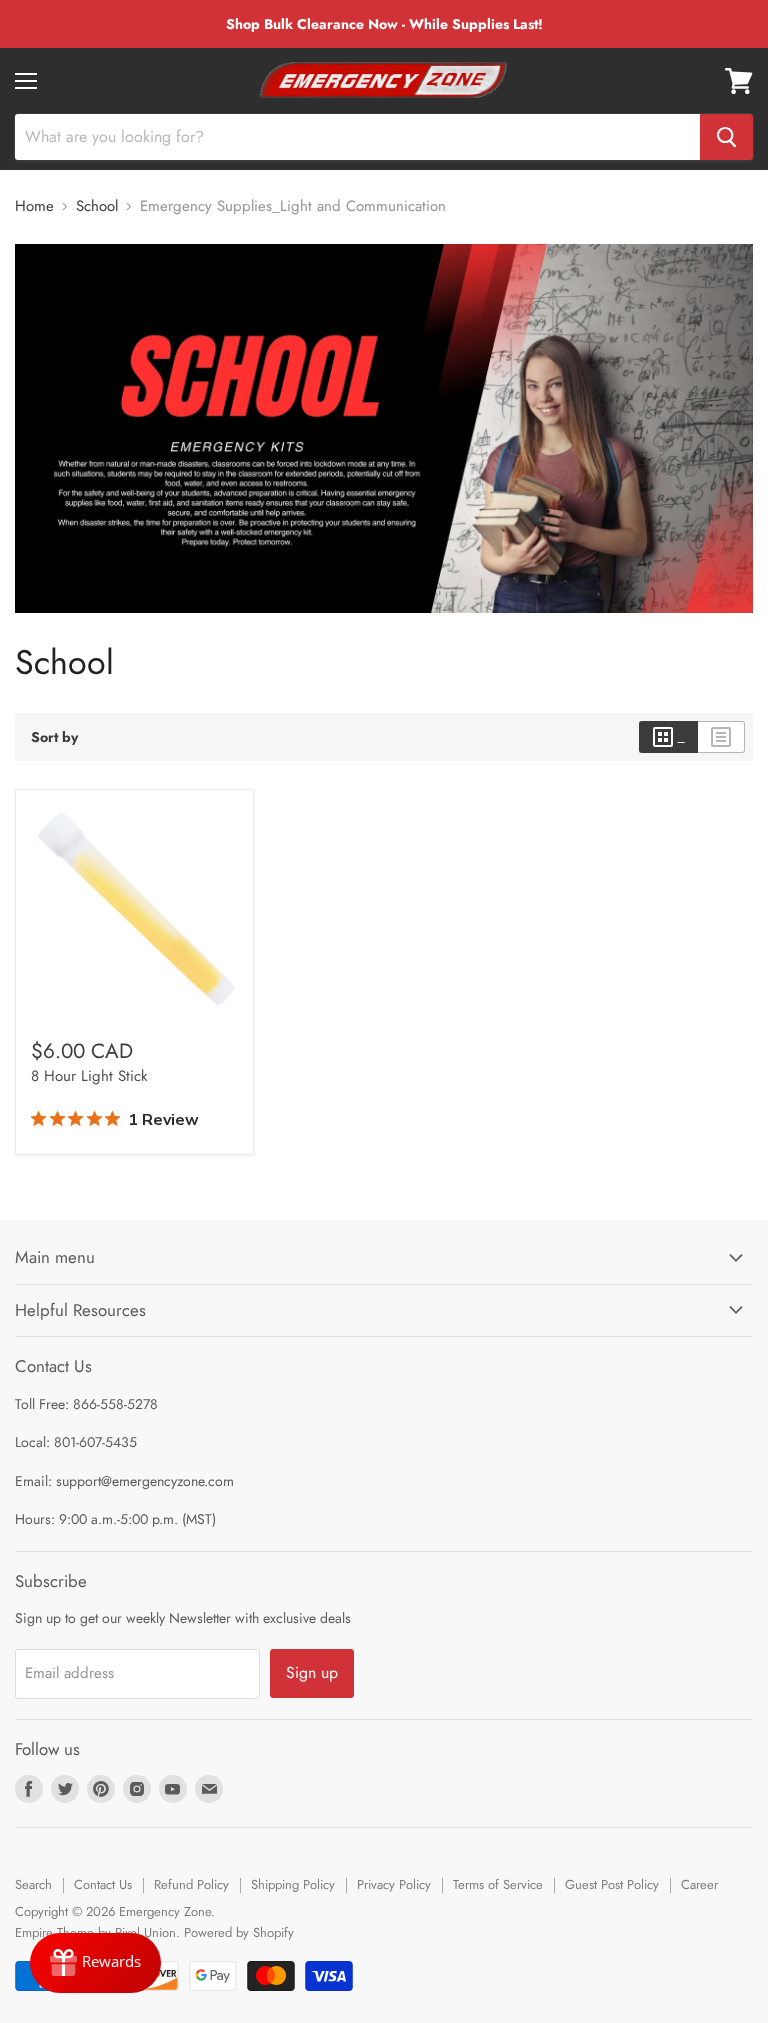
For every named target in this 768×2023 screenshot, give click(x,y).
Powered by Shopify (239, 1932)
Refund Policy (191, 1884)
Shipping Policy (293, 1884)
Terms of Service (498, 1884)
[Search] (726, 137)
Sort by (54, 737)
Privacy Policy (394, 1884)
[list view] (721, 737)
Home (34, 206)
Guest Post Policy (612, 1884)
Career (699, 1884)
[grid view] (668, 737)
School (97, 206)
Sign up (312, 1672)
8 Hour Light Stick (89, 1076)
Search (33, 1884)
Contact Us (103, 1884)
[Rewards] (95, 1963)
